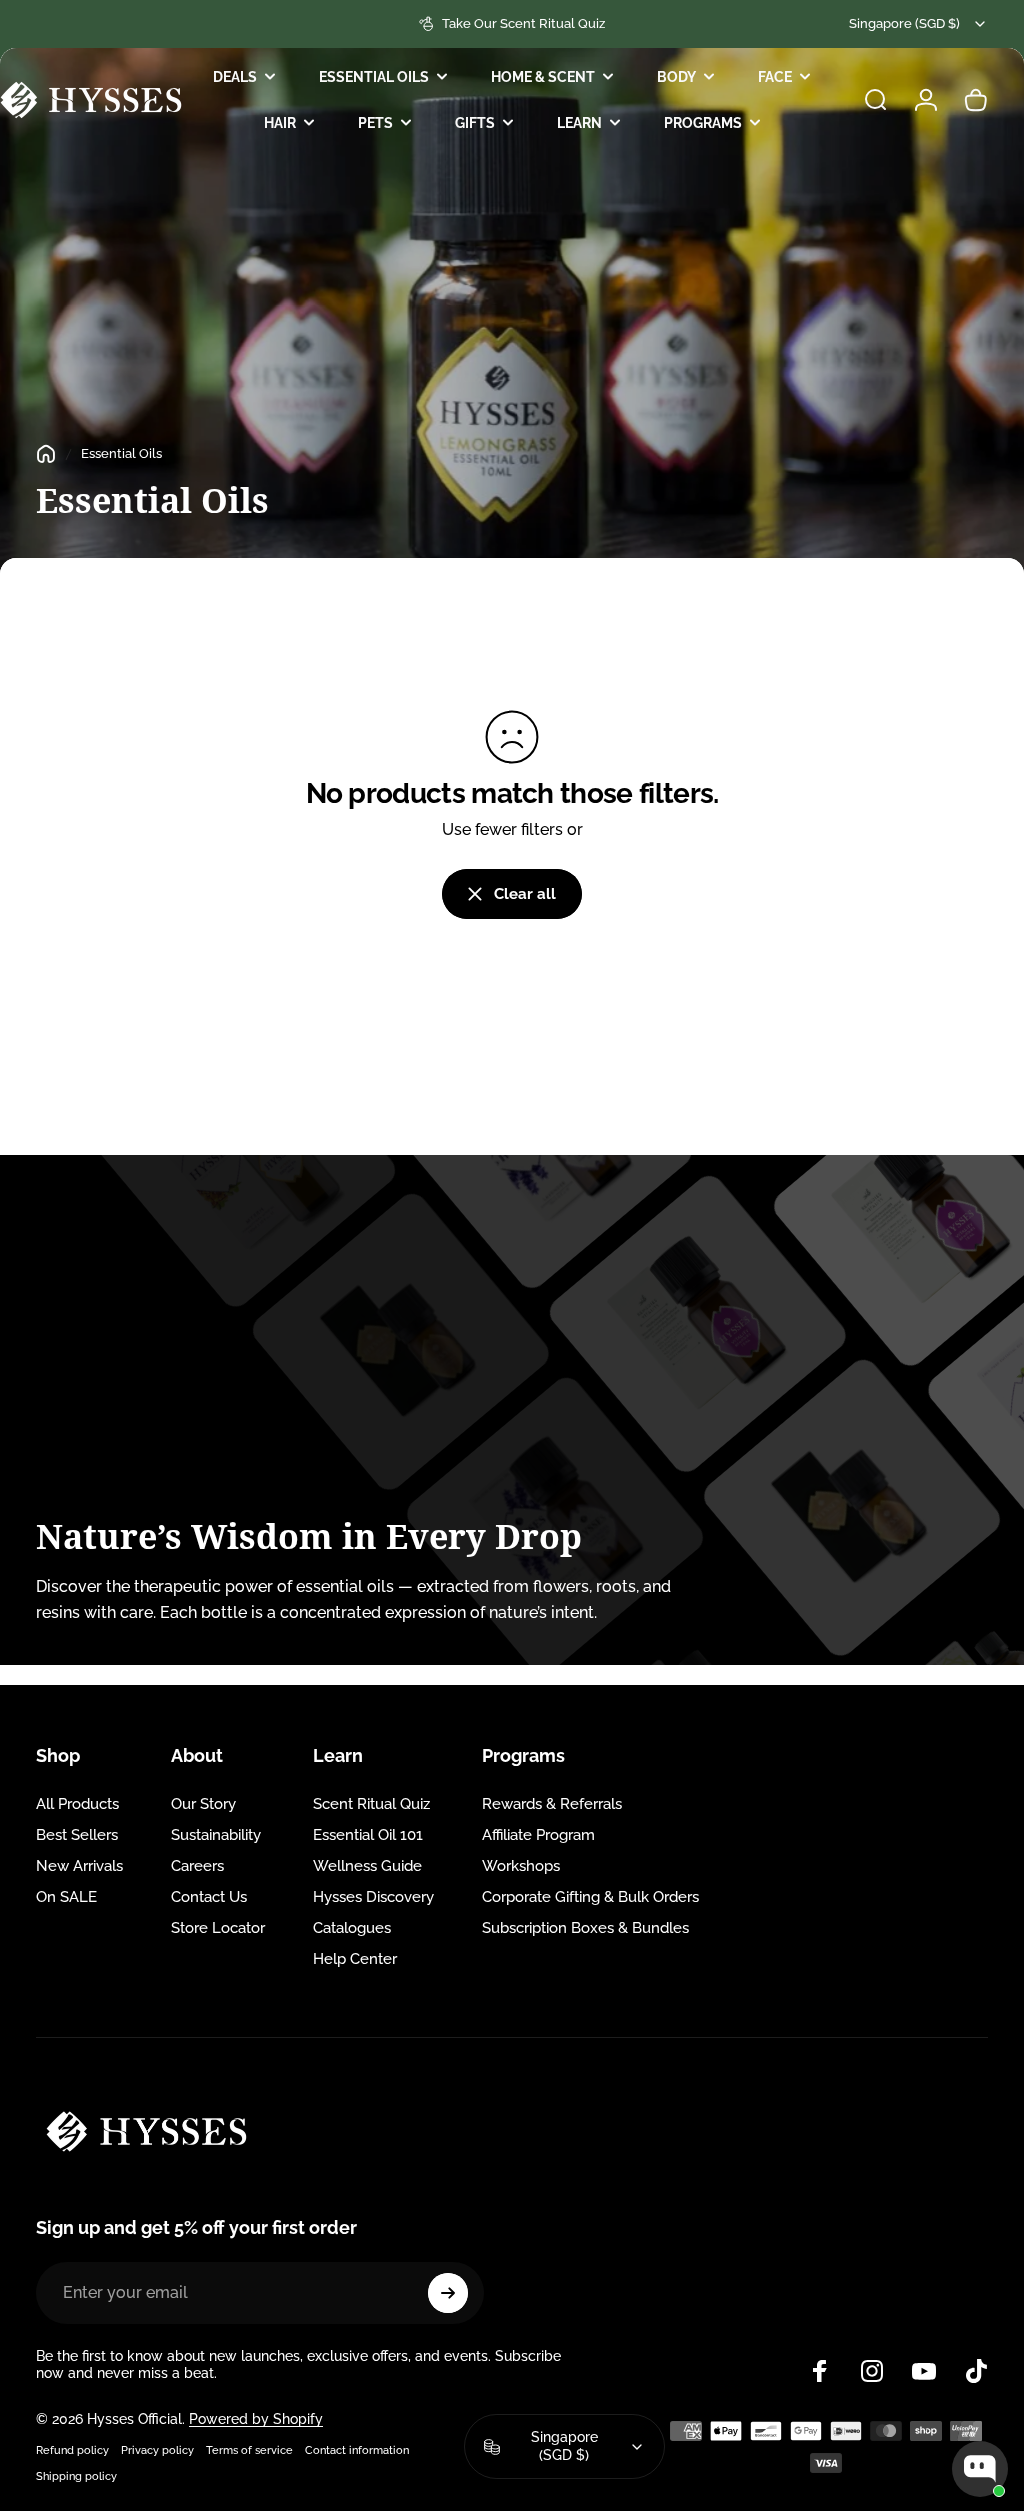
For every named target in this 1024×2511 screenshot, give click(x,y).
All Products (77, 1804)
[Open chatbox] (980, 2469)
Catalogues (352, 1928)
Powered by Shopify (256, 2419)
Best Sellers (77, 1835)
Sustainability (216, 1835)
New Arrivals (79, 1866)
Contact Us (209, 1897)
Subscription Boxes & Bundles (585, 1928)
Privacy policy (157, 2450)
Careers (197, 1866)
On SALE (66, 1897)
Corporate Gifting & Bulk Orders (590, 1897)
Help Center (355, 1959)
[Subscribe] (448, 2293)
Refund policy (72, 2450)
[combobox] (918, 24)
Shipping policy (76, 2476)
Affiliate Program (538, 1835)
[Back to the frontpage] (46, 454)
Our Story (203, 1804)
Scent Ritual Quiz (371, 1804)
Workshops (521, 1866)
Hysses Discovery (373, 1897)
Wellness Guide (367, 1866)
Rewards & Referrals (552, 1804)
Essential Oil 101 (368, 1835)
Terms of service (249, 2450)
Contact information (357, 2450)
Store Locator (218, 1928)
